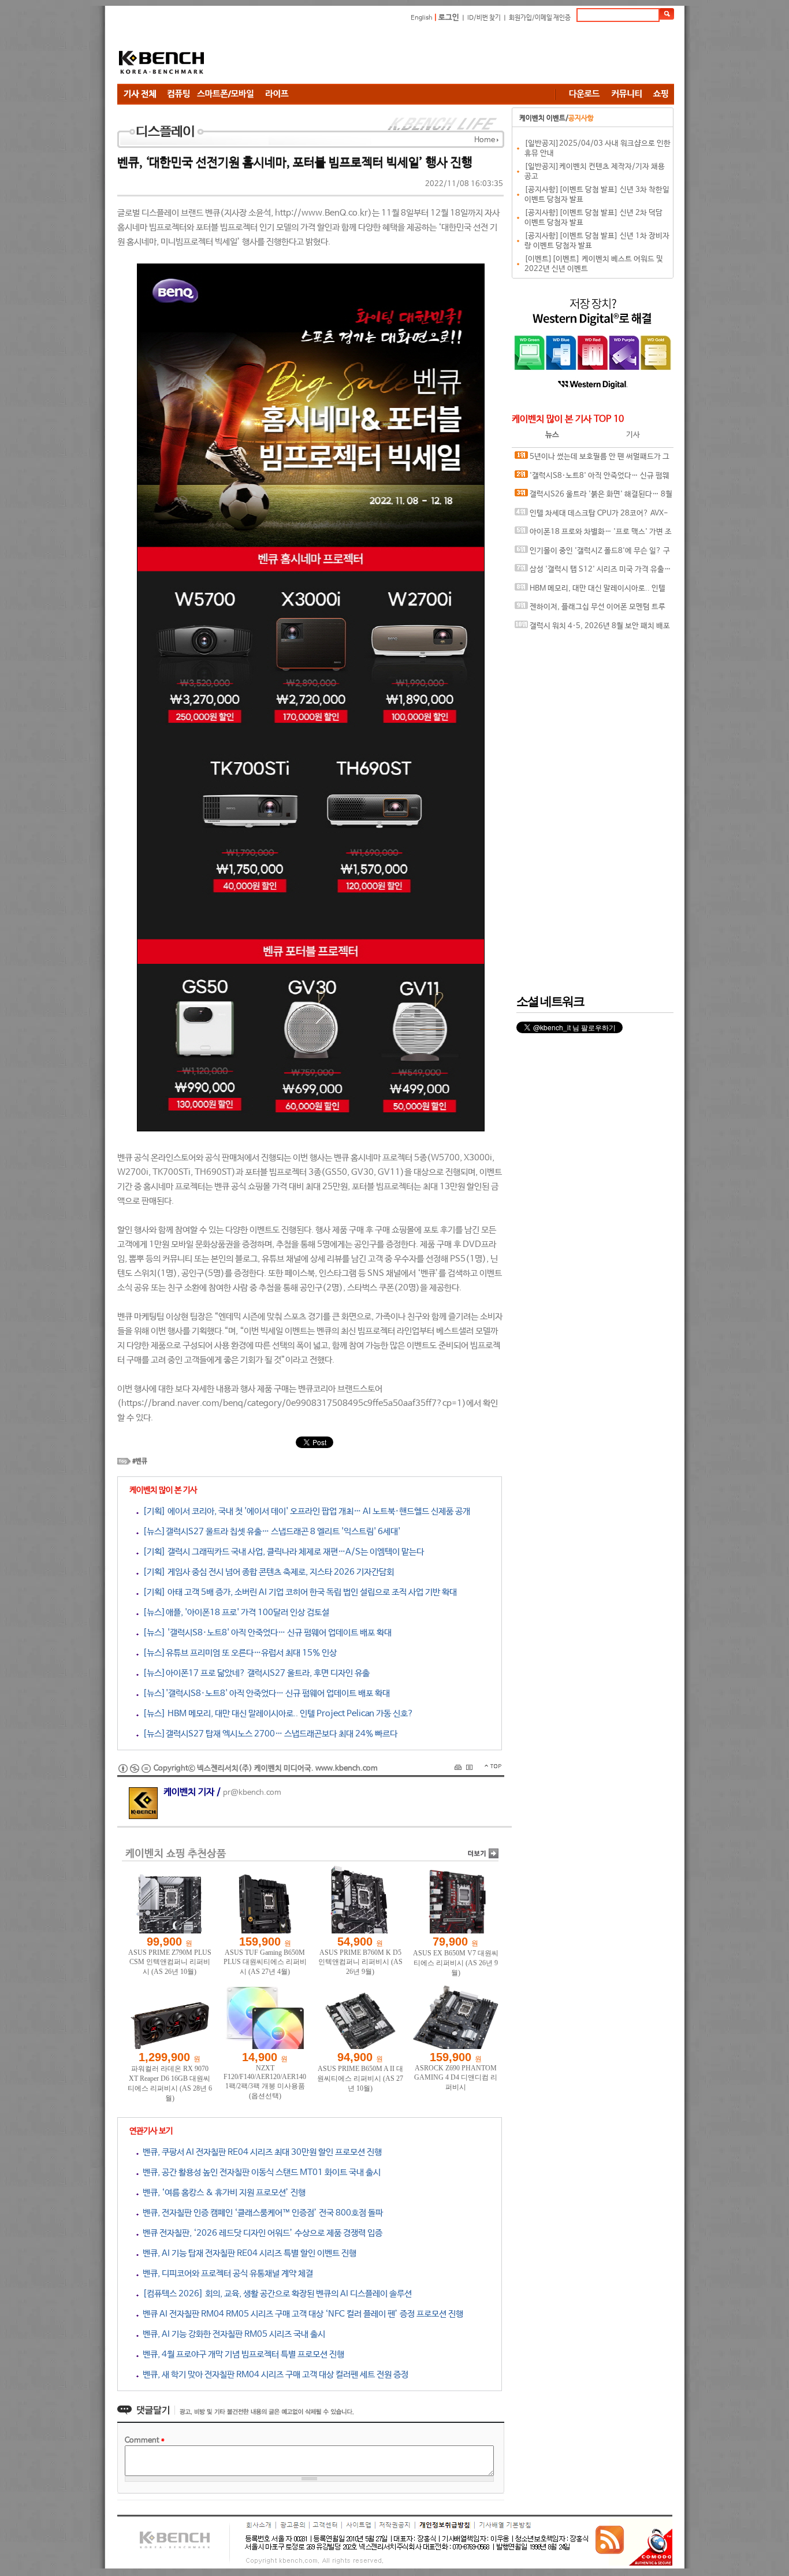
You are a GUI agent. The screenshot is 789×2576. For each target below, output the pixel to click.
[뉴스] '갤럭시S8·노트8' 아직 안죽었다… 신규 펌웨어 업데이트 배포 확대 (265, 1633)
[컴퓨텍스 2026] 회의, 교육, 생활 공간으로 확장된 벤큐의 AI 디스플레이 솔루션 (275, 2294)
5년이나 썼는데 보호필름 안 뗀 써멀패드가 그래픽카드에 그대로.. (592, 460)
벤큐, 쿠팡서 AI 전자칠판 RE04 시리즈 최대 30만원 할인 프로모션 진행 (260, 2152)
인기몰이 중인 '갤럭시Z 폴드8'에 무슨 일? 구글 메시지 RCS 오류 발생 (592, 554)
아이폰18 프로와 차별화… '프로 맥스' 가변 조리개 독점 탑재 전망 (593, 535)
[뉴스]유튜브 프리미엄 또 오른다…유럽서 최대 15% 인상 (238, 1653)
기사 (633, 435)
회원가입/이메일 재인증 (540, 18)
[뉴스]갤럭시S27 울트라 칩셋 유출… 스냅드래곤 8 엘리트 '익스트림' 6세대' (269, 1532)
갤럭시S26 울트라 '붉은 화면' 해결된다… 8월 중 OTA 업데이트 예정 (593, 497)
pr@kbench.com (252, 1793)
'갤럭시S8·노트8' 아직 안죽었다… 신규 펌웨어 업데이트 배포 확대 (592, 479)
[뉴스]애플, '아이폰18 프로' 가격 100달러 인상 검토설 (234, 1612)
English (422, 18)
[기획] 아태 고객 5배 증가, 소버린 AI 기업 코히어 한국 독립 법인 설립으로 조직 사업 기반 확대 (298, 1592)
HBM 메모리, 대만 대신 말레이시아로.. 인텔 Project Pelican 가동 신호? (590, 591)
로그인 (449, 18)
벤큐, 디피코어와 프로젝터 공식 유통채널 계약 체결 (226, 2274)
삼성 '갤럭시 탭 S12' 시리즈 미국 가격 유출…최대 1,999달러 (593, 572)
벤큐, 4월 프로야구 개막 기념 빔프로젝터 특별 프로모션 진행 (241, 2354)
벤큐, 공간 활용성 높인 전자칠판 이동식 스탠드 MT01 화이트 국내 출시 (260, 2172)
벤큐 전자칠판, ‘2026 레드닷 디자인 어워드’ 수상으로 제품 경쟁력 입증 (260, 2233)
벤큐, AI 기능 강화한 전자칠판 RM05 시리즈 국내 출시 (232, 2334)
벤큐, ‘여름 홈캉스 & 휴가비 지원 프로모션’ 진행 (222, 2193)
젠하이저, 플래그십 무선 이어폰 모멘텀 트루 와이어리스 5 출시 (590, 610)
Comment (145, 2440)
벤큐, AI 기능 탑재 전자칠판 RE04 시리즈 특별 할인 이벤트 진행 (248, 2253)
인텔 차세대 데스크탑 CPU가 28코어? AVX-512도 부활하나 (591, 516)
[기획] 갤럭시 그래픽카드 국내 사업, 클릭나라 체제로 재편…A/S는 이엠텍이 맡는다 (281, 1552)
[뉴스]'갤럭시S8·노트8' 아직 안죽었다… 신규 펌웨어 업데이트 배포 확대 (264, 1693)
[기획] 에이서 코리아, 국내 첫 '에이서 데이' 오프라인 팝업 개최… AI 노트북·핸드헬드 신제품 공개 (304, 1511)
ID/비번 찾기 (484, 18)
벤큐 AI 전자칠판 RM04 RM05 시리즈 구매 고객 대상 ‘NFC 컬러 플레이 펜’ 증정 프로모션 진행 (301, 2314)
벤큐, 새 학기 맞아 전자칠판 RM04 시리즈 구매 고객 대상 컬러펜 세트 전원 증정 (273, 2375)
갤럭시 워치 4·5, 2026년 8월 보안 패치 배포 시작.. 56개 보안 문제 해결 (592, 629)
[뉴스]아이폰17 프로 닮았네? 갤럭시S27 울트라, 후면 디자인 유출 (254, 1673)
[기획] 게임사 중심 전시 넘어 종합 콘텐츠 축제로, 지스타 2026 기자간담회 (266, 1572)
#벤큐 (140, 1461)
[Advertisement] (464, 55)
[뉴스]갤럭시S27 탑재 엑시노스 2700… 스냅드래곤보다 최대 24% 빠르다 (268, 1734)
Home (485, 140)
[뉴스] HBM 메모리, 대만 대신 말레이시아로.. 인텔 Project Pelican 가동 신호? (276, 1714)
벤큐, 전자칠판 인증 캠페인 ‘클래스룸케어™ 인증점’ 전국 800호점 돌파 (261, 2213)
